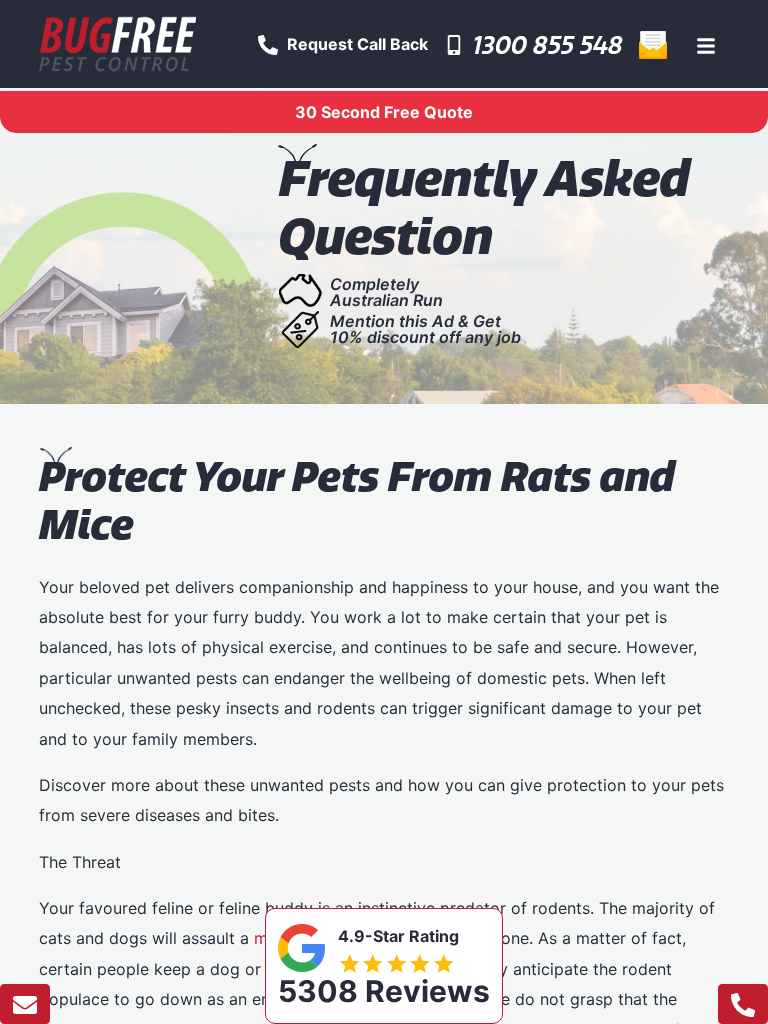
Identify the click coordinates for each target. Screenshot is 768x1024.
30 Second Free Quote (384, 112)
